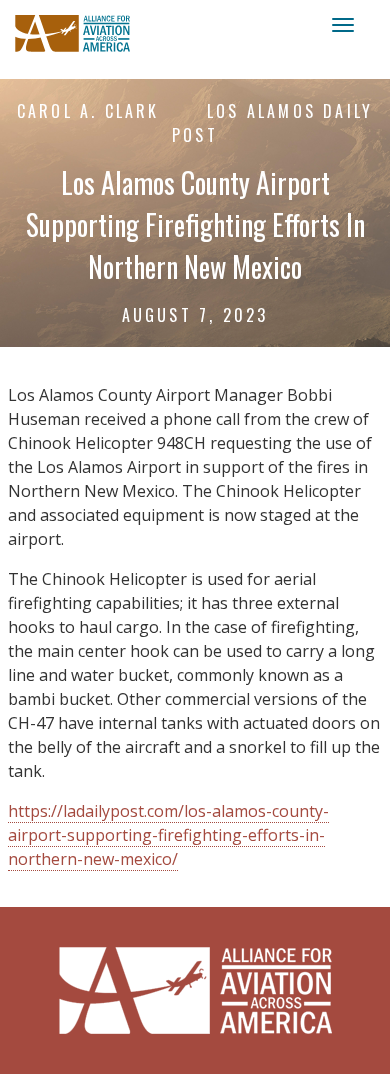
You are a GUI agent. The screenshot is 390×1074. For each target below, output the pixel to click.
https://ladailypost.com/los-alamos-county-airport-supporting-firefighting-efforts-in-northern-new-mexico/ (168, 835)
